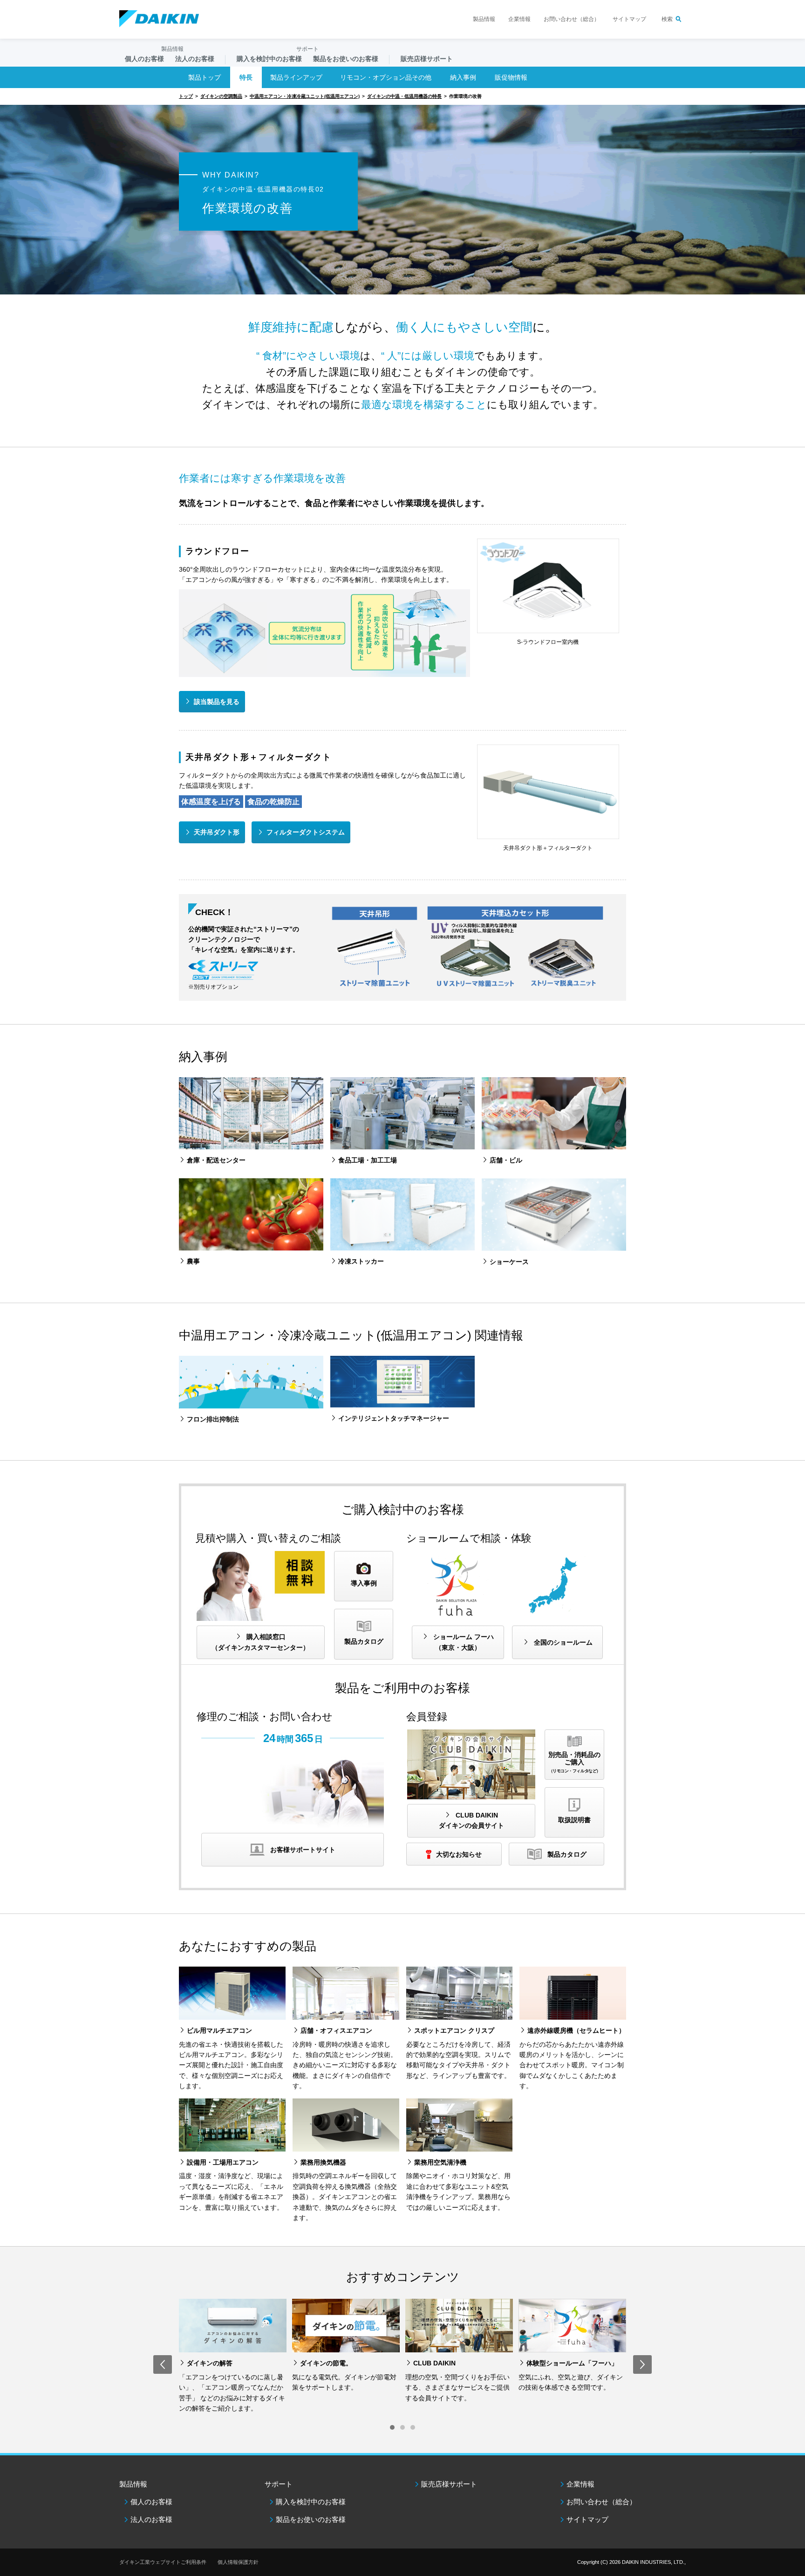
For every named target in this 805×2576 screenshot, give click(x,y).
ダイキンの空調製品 (221, 96)
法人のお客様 (151, 2519)
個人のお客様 (151, 2502)
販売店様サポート (427, 59)
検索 (667, 19)
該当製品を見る (217, 702)
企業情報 (519, 19)
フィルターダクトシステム (306, 832)
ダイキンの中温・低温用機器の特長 (404, 96)
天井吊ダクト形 (217, 832)
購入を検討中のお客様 (311, 2502)
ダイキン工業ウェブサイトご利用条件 (163, 2562)
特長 (246, 77)
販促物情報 (511, 77)
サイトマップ (629, 19)
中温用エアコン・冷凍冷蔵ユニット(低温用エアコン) (305, 96)
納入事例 (463, 77)
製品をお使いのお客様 (311, 2519)
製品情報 (484, 19)
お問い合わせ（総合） (572, 19)
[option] (233, 2356)
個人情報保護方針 (238, 2562)
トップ (186, 96)
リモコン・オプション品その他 (386, 77)
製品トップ (205, 77)
